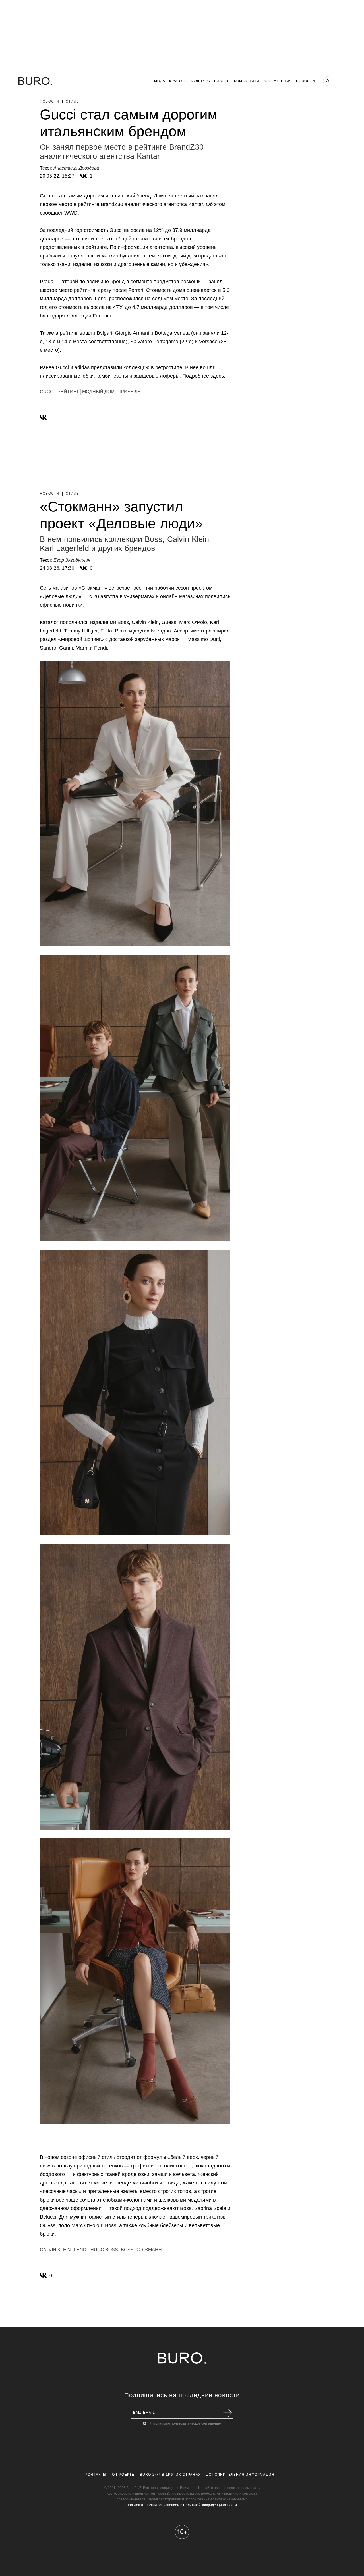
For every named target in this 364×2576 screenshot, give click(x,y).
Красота (178, 81)
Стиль (72, 101)
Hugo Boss (104, 2250)
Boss (127, 2250)
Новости (306, 81)
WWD (71, 213)
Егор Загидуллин (72, 560)
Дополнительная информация (240, 2475)
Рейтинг (68, 392)
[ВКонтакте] (84, 176)
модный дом (98, 392)
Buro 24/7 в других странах (170, 2475)
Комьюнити (247, 81)
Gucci (47, 392)
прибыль (129, 392)
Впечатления (278, 81)
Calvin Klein (55, 2250)
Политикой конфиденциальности (210, 2505)
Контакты (96, 2475)
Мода (160, 81)
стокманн (149, 2250)
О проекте (123, 2475)
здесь (217, 376)
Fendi (81, 2250)
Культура (200, 81)
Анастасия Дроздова (76, 168)
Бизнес (222, 81)
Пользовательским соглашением (153, 2505)
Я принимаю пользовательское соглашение (185, 2423)
